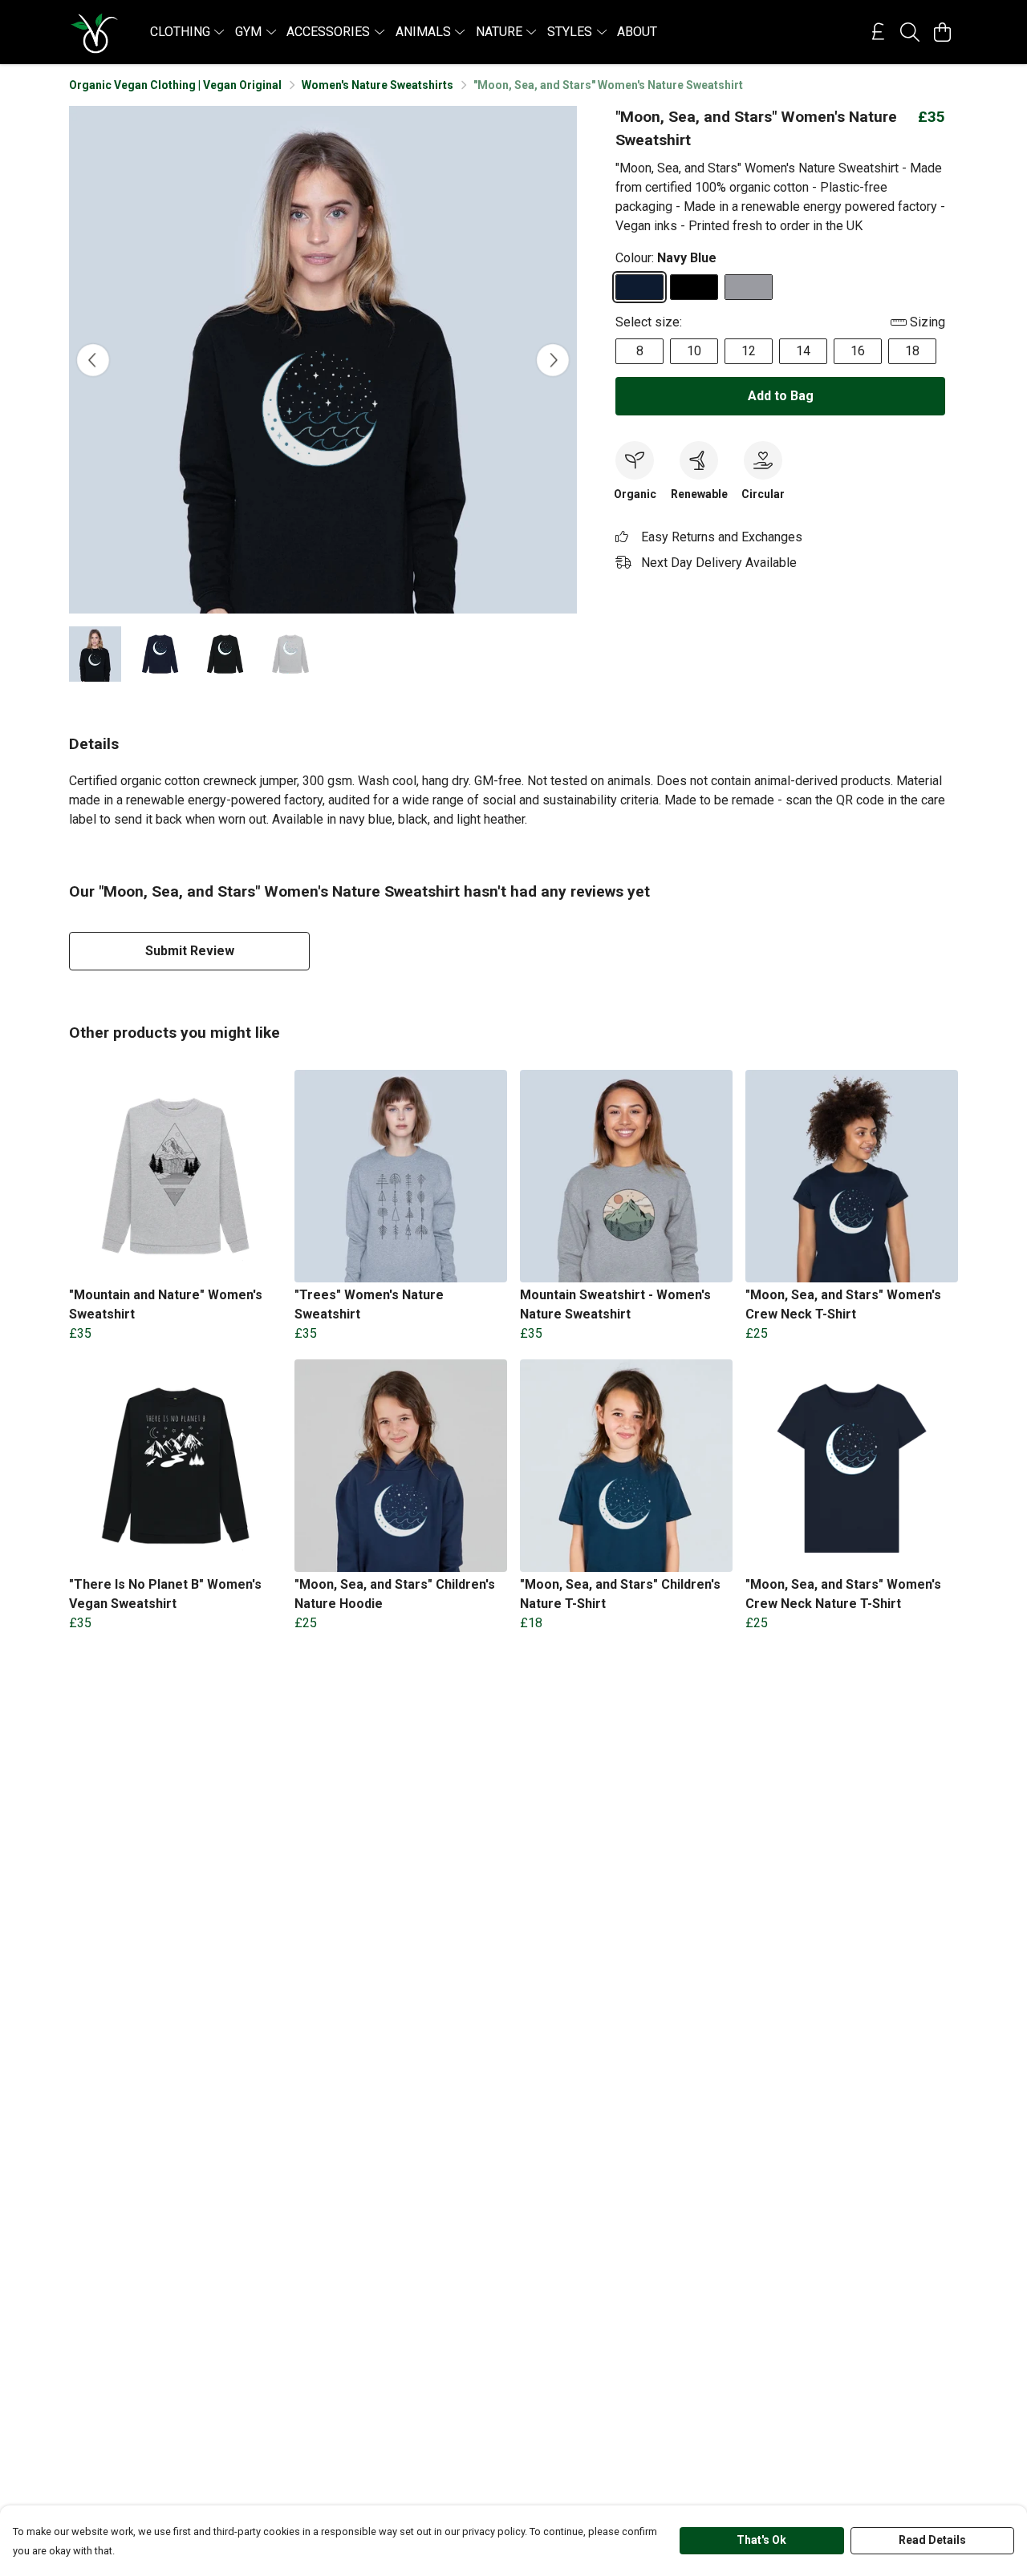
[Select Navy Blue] (639, 287)
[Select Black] (694, 287)
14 (803, 351)
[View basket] (942, 32)
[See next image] (553, 360)
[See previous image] (93, 360)
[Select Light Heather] (749, 287)
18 (912, 351)
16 (858, 351)
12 (749, 351)
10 (694, 351)
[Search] (910, 32)
